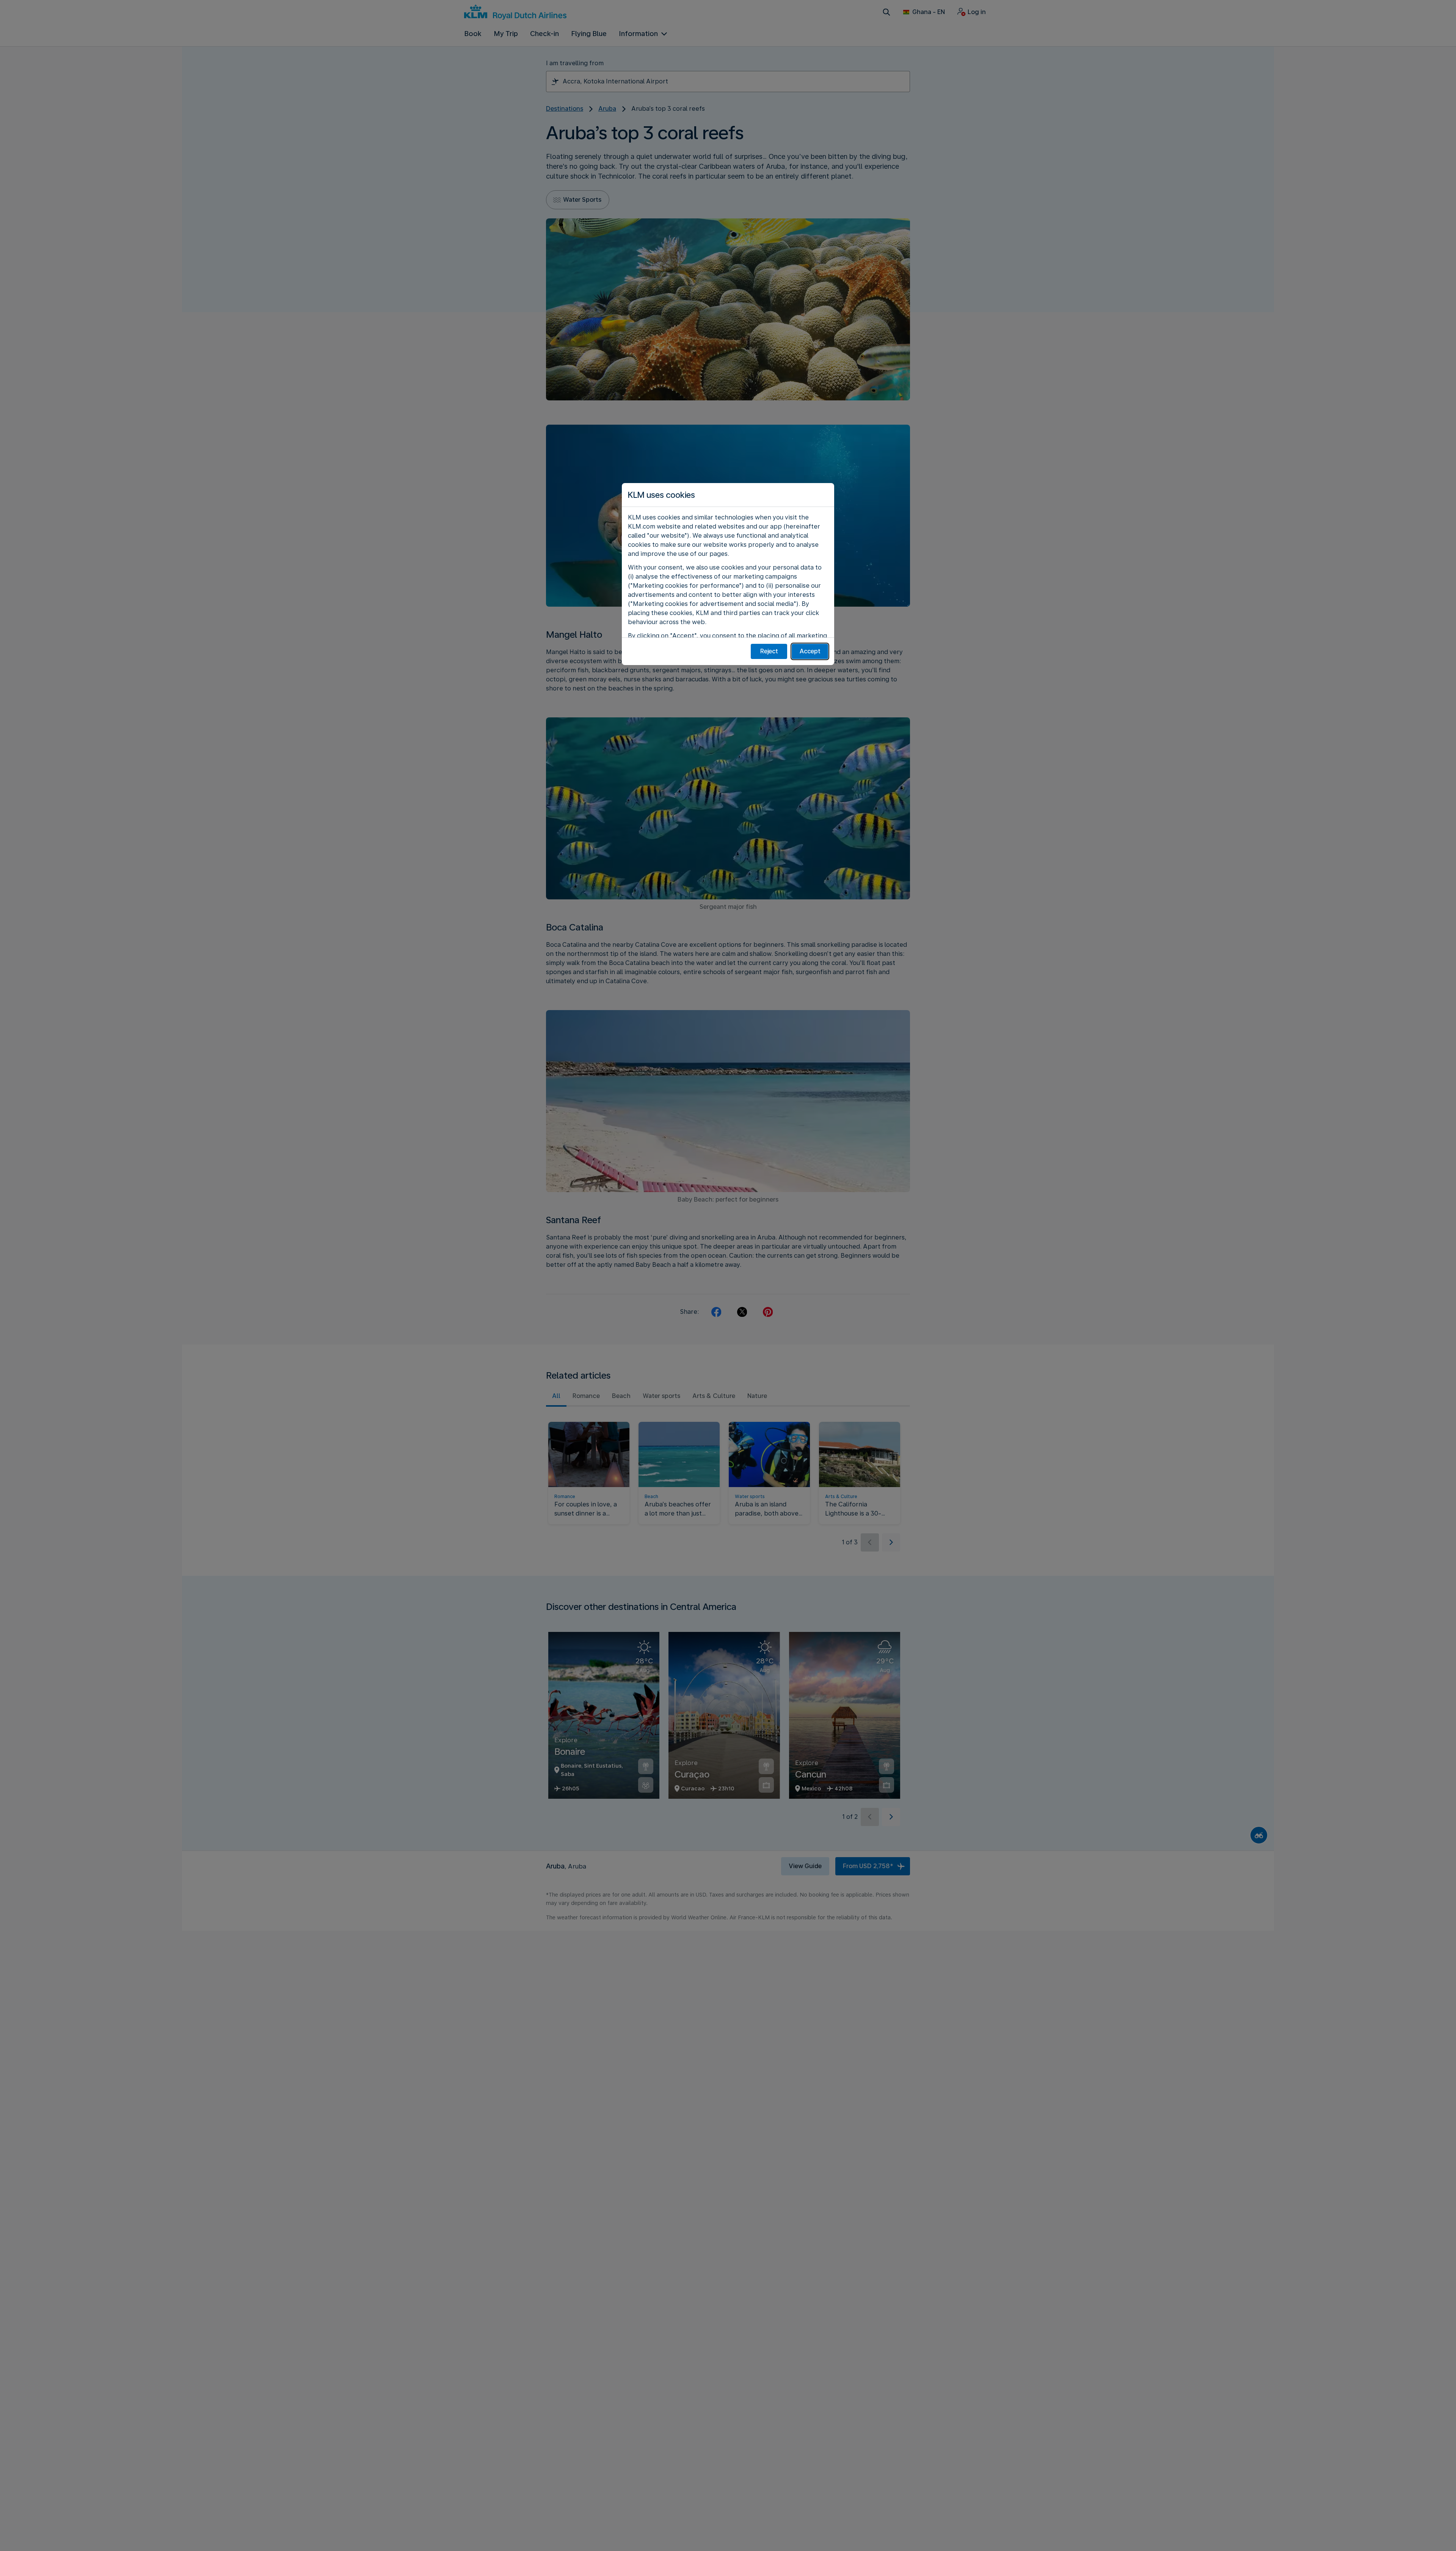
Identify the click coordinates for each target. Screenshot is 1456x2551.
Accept (810, 651)
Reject (769, 651)
